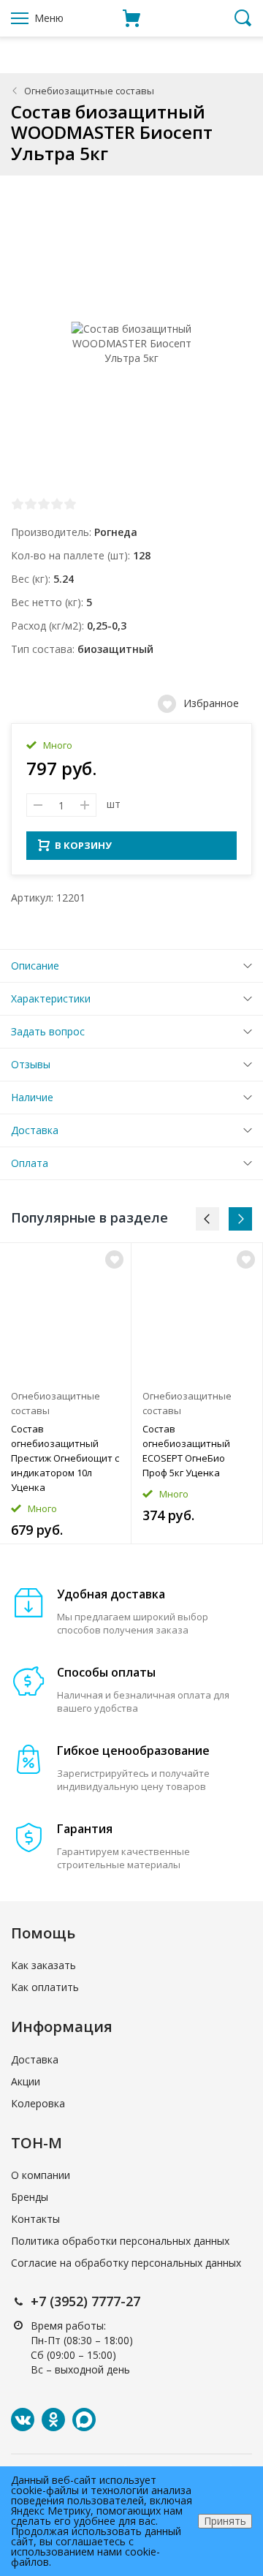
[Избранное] (114, 1259)
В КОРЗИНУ (83, 845)
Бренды (30, 2197)
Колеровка (38, 2103)
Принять (225, 2521)
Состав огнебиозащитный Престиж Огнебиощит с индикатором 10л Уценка (65, 1458)
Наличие (32, 1097)
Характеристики (51, 998)
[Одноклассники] (53, 2420)
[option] (66, 1393)
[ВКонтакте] (23, 2420)
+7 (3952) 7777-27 (85, 2301)
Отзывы (31, 1064)
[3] (44, 504)
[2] (31, 504)
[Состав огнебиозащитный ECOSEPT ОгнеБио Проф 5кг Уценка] (197, 1312)
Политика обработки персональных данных (120, 2241)
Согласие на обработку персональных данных (126, 2263)
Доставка (35, 1130)
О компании (41, 2175)
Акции (26, 2081)
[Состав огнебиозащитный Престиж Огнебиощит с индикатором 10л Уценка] (65, 1312)
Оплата (30, 1163)
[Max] (84, 2420)
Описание (35, 966)
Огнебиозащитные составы (89, 91)
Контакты (35, 2219)
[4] (57, 504)
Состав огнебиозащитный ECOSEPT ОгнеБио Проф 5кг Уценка (186, 1451)
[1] (18, 504)
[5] (70, 504)
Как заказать (43, 1965)
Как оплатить (45, 1987)
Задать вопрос (48, 1031)
